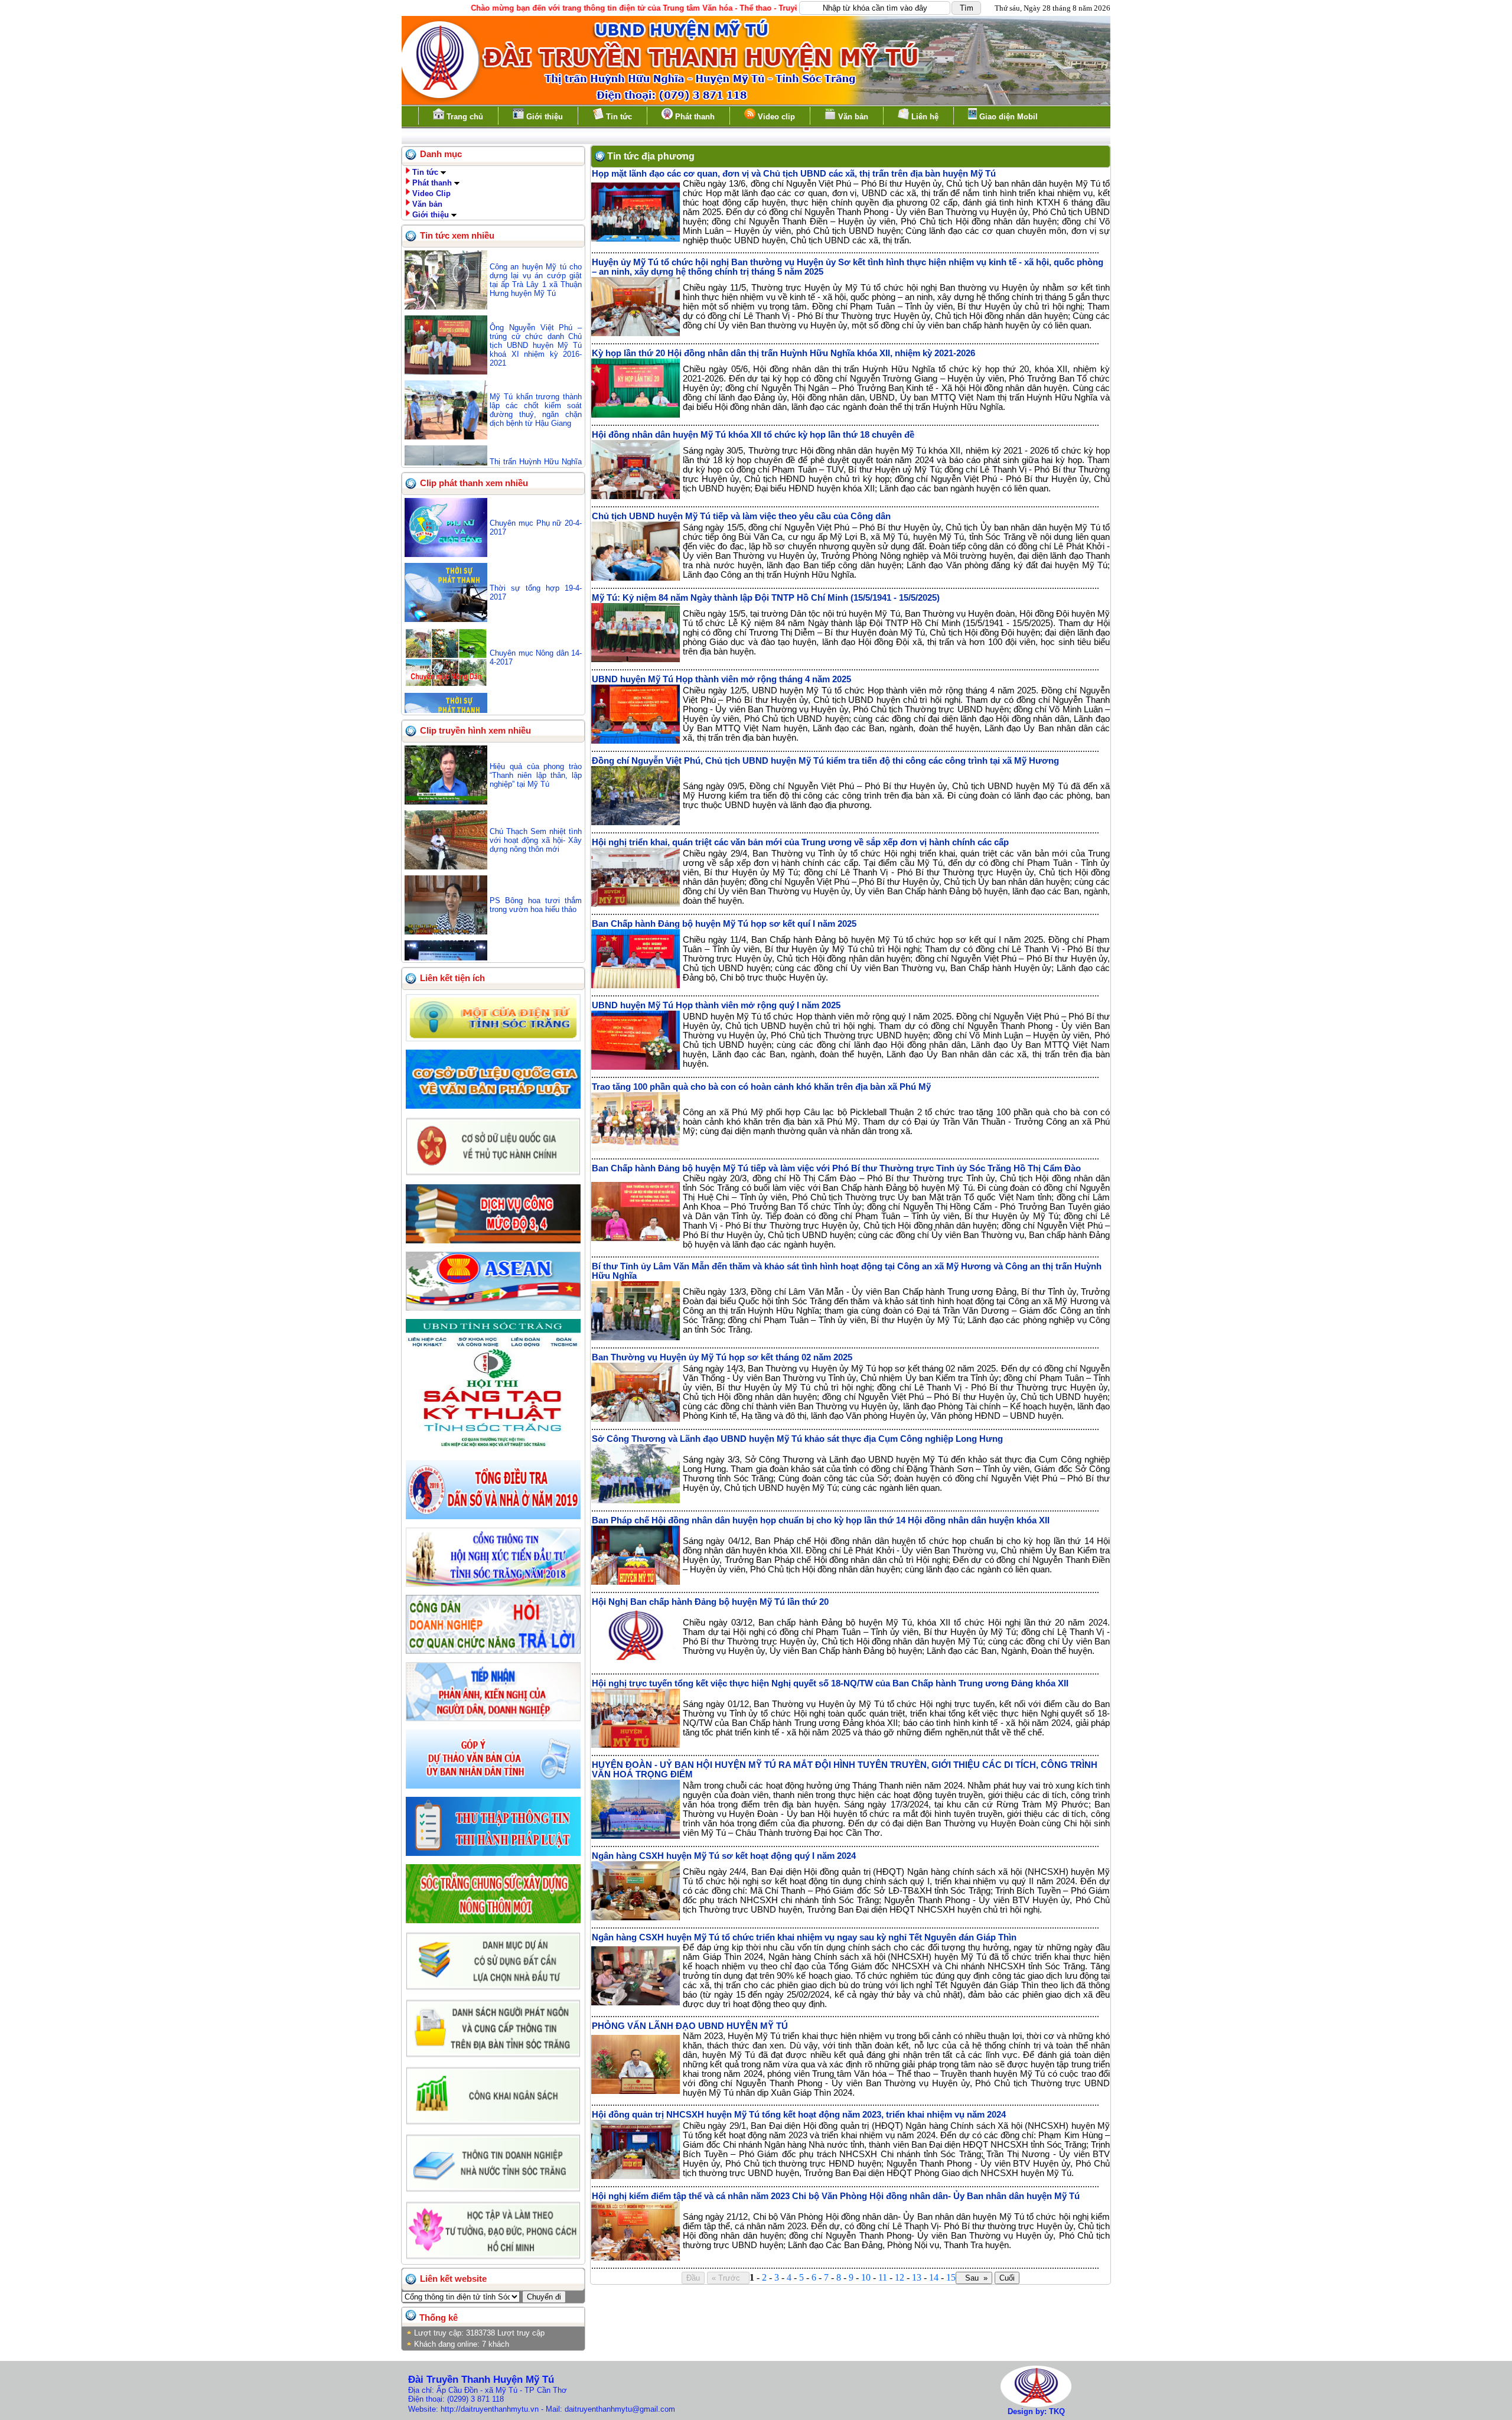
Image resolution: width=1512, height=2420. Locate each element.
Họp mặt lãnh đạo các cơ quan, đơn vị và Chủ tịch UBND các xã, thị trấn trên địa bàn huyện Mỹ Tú (794, 174)
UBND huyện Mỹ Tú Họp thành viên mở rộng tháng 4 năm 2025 (721, 679)
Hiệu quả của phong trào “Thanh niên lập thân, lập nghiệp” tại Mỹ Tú (536, 775)
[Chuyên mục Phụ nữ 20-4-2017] (446, 554)
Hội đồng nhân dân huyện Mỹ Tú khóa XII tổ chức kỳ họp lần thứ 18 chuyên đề (753, 435)
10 (866, 2277)
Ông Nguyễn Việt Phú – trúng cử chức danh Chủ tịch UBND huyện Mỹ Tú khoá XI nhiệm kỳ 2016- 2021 (536, 345)
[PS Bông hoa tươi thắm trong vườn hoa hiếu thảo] (446, 932)
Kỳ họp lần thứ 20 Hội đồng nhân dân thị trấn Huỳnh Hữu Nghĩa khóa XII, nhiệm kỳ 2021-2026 (783, 353)
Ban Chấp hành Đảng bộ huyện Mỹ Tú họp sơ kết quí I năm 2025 (724, 924)
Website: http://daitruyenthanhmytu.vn (473, 2409)
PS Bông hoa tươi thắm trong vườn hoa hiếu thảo (536, 905)
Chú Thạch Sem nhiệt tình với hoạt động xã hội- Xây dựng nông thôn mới (536, 840)
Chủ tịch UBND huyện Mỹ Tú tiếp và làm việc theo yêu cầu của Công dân (741, 516)
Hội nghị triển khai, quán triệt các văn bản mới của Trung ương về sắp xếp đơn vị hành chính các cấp (800, 842)
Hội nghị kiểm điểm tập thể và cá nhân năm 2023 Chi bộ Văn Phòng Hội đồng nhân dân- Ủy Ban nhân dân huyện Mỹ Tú (836, 2196)
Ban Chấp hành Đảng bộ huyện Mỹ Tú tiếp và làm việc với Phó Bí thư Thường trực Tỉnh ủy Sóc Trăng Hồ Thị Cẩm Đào (836, 1168)
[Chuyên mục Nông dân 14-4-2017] (446, 684)
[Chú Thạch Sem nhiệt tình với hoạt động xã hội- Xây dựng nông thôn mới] (446, 867)
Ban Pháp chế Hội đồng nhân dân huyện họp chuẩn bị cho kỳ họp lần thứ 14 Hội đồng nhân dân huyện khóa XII (821, 1520)
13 (917, 2277)
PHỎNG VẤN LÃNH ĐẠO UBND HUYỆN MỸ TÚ (690, 2026)
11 (883, 2277)
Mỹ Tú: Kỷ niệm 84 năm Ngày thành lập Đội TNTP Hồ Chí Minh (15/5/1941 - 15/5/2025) (766, 598)
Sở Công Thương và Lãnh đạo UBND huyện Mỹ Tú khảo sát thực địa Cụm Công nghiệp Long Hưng (797, 1439)
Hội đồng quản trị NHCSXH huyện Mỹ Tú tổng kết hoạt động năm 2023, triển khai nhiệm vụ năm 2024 (799, 2115)
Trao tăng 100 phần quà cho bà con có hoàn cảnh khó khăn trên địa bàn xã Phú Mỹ (761, 1087)
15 (951, 2277)
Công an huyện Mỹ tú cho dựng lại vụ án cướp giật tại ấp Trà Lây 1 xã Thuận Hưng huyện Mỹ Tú (536, 280)
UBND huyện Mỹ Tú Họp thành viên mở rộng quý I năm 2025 (716, 1005)
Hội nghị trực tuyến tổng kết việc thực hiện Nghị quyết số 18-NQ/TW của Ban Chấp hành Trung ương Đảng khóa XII (830, 1683)
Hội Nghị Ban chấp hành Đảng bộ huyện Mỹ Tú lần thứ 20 (710, 1602)
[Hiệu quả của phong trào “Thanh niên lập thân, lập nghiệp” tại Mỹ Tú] (446, 802)
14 (934, 2277)
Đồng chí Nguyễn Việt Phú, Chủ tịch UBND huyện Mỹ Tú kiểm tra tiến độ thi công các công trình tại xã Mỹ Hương (825, 761)
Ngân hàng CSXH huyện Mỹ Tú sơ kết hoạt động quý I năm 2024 (724, 1856)
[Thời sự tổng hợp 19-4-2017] (446, 619)
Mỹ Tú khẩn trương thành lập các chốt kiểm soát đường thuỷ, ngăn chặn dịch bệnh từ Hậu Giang (536, 410)
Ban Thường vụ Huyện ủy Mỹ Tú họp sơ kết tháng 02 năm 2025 (722, 1357)
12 (900, 2277)
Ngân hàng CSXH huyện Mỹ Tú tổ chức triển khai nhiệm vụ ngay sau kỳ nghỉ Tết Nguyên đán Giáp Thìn (804, 1937)
